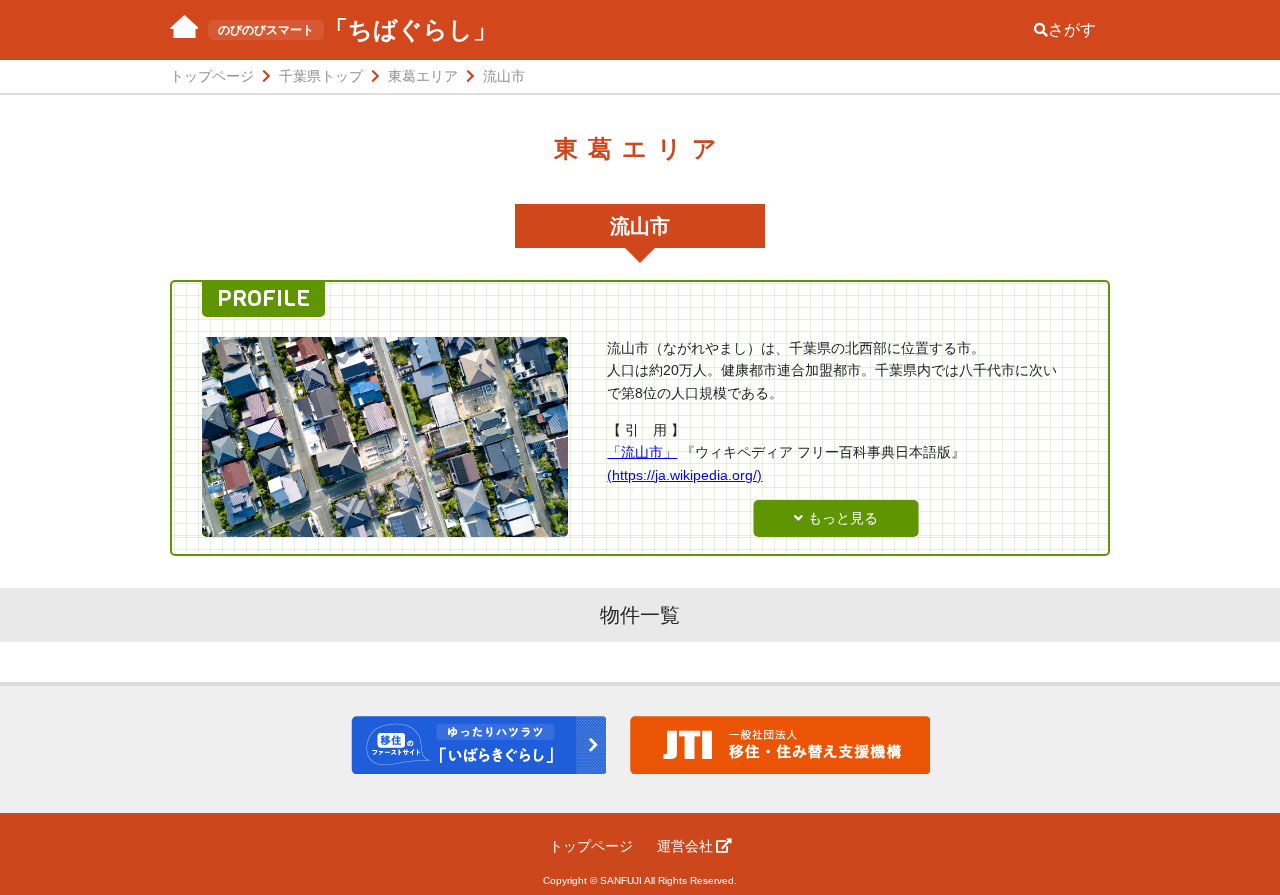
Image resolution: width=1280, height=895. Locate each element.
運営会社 (685, 846)
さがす (1072, 29)
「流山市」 (642, 452)
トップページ (591, 846)
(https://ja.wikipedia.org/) (684, 475)
